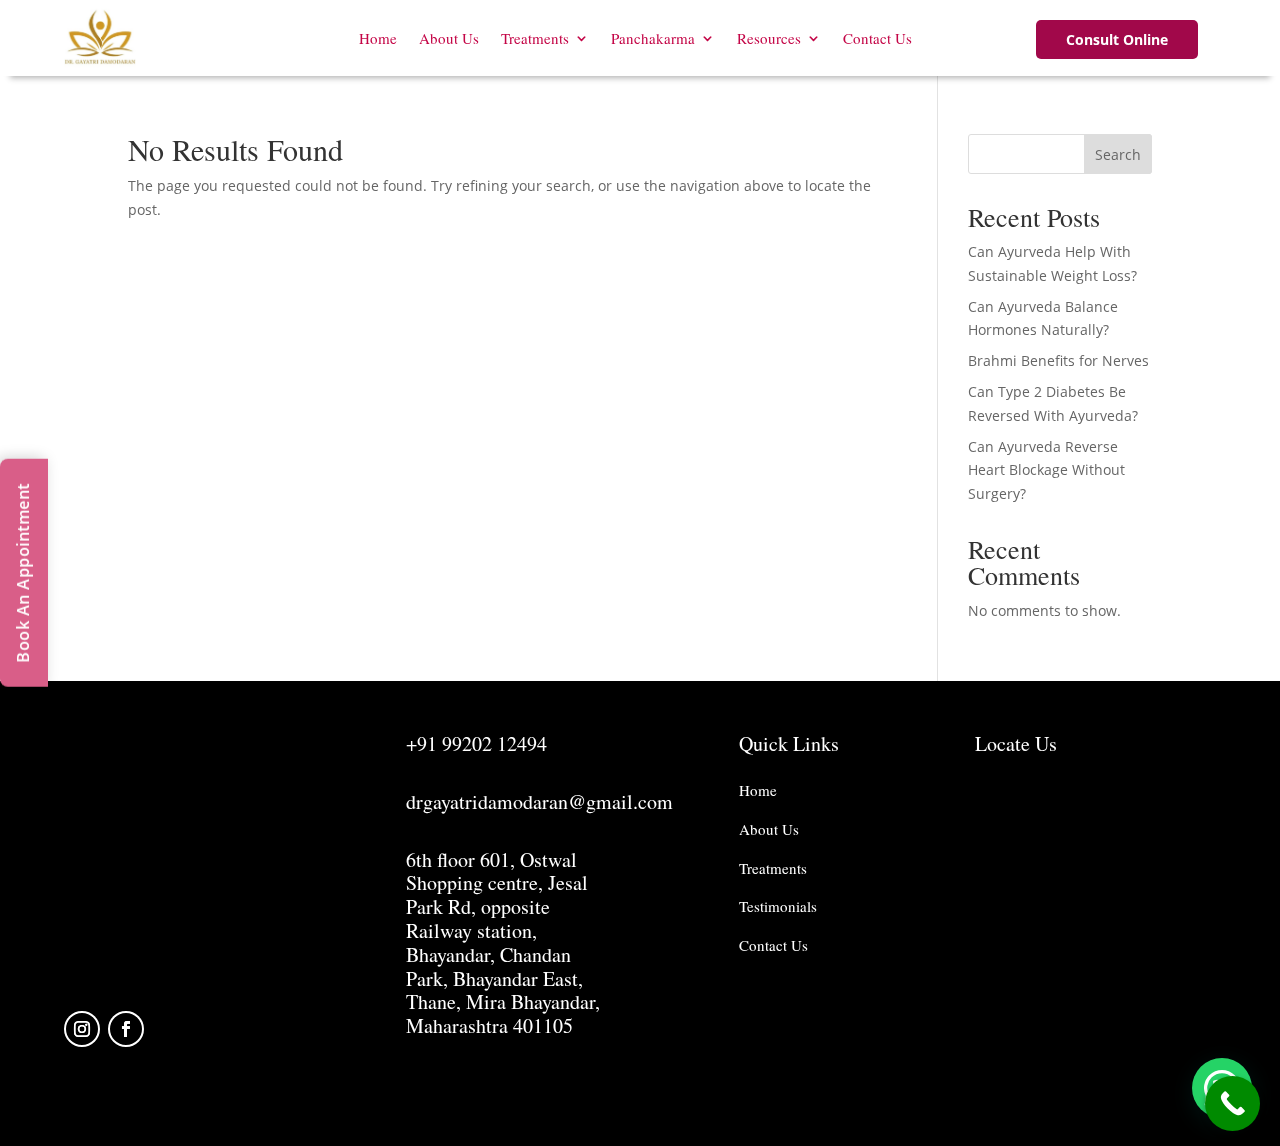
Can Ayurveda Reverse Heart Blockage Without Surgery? (1046, 470)
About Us (449, 38)
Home (378, 38)
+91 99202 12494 (476, 743)
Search (1118, 154)
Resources (769, 38)
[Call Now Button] (1232, 1103)
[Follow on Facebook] (126, 1029)
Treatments (535, 38)
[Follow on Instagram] (82, 1029)
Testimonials (778, 906)
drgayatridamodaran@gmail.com (539, 801)
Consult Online (1117, 39)
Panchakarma (653, 38)
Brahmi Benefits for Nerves (1058, 360)
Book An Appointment (23, 573)
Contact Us (877, 38)
